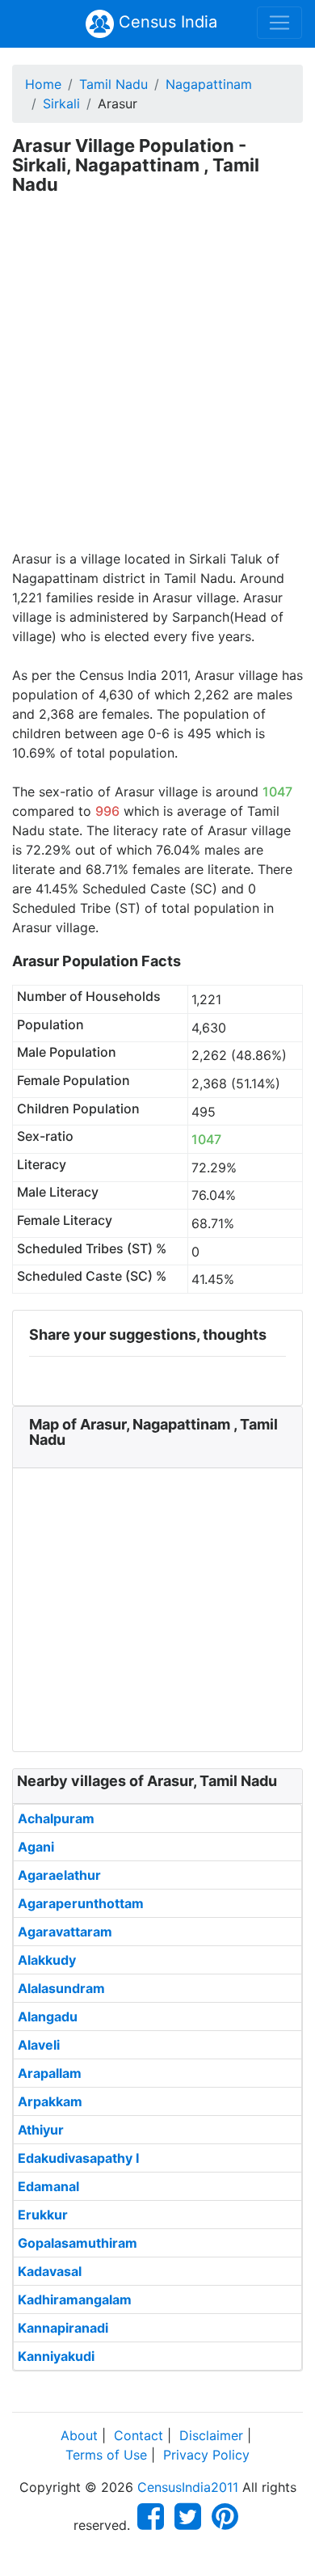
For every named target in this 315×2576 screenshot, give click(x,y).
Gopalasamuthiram (78, 2243)
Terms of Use (106, 2455)
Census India (166, 22)
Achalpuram (56, 1818)
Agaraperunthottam (81, 1903)
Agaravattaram (65, 1932)
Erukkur (43, 2215)
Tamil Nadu (113, 84)
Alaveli (39, 2045)
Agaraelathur (59, 1875)
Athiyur (41, 2130)
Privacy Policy (206, 2455)
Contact (139, 2435)
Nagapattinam (209, 84)
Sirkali (61, 103)
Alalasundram (61, 1988)
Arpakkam (50, 2101)
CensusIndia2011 (188, 2487)
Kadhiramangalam (75, 2299)
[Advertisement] (157, 383)
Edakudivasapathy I (78, 2158)
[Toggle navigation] (279, 23)
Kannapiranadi (63, 2328)
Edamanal (48, 2186)
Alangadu (48, 2016)
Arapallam (50, 2073)
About (79, 2435)
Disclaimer (211, 2435)
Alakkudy (47, 1960)
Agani (36, 1847)
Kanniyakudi (56, 2356)
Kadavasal (50, 2271)
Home (43, 84)
